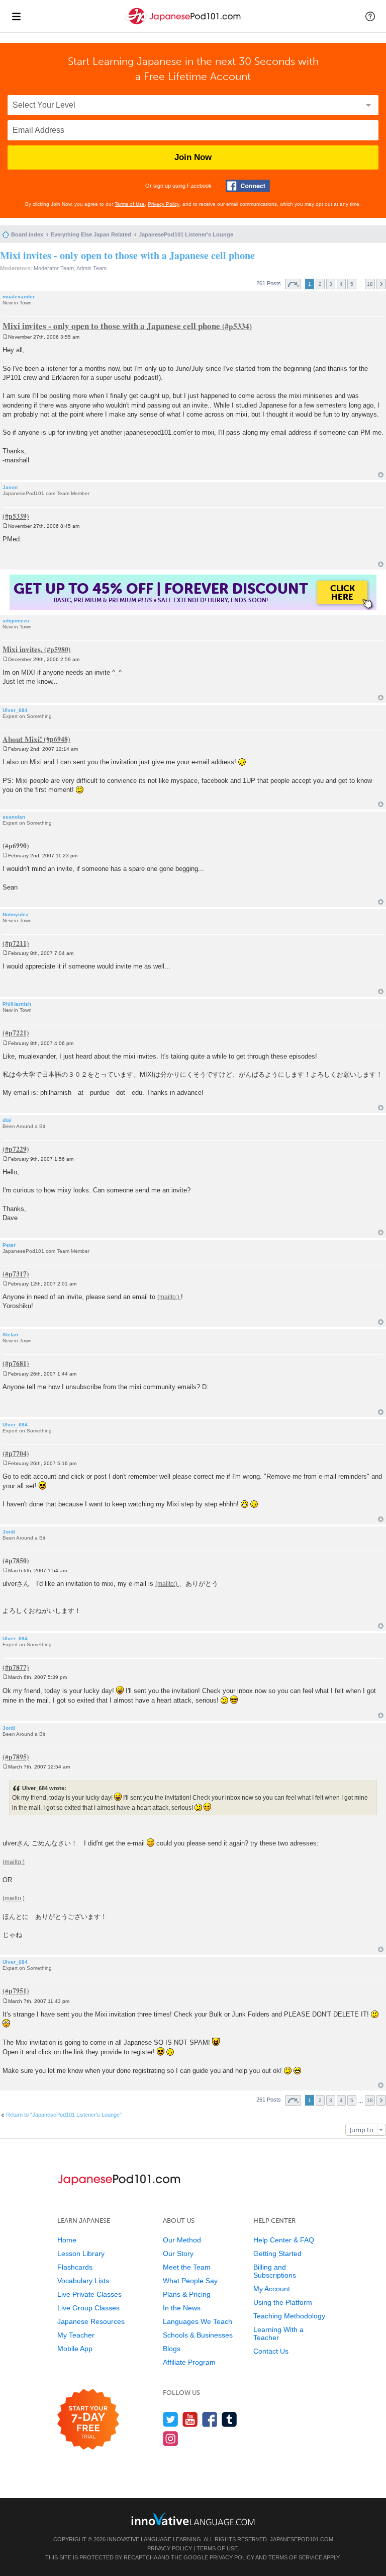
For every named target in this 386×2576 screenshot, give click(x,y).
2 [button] (320, 284)
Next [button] (381, 284)
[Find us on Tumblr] (229, 2419)
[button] (370, 16)
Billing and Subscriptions (275, 2271)
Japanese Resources (91, 2321)
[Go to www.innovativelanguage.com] (193, 2519)
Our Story (178, 2253)
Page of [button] (293, 284)
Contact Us (271, 2351)
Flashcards (75, 2267)
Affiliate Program (189, 2362)
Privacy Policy (164, 204)
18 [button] (370, 284)
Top (381, 475)
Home (67, 2240)
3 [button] (331, 284)
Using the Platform (283, 2302)
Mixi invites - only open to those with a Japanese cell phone (127, 255)
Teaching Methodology (289, 2316)
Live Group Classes (88, 2308)
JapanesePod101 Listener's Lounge (186, 234)
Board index (27, 234)
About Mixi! (22, 739)
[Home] (184, 24)
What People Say (190, 2281)
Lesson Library (81, 2253)
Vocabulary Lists (83, 2281)
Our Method (182, 2240)
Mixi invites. (23, 649)
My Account (272, 2289)
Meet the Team (187, 2267)
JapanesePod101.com (302, 2539)
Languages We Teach (198, 2321)
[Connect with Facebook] (248, 186)
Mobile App (75, 2349)
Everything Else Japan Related (91, 234)
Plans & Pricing (187, 2294)
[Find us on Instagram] (171, 2438)
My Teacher (76, 2335)
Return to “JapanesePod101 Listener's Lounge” (64, 2115)
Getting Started (277, 2253)
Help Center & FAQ (284, 2240)
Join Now (193, 157)
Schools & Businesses (198, 2335)
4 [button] (341, 284)
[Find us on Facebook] (210, 2419)
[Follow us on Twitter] (171, 2419)
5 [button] (352, 284)
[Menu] (16, 16)
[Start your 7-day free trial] (88, 2420)
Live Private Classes (89, 2294)
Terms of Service (295, 2557)
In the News (182, 2308)
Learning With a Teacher (278, 2333)
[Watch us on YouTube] (190, 2419)
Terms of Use (130, 204)
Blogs (172, 2349)
